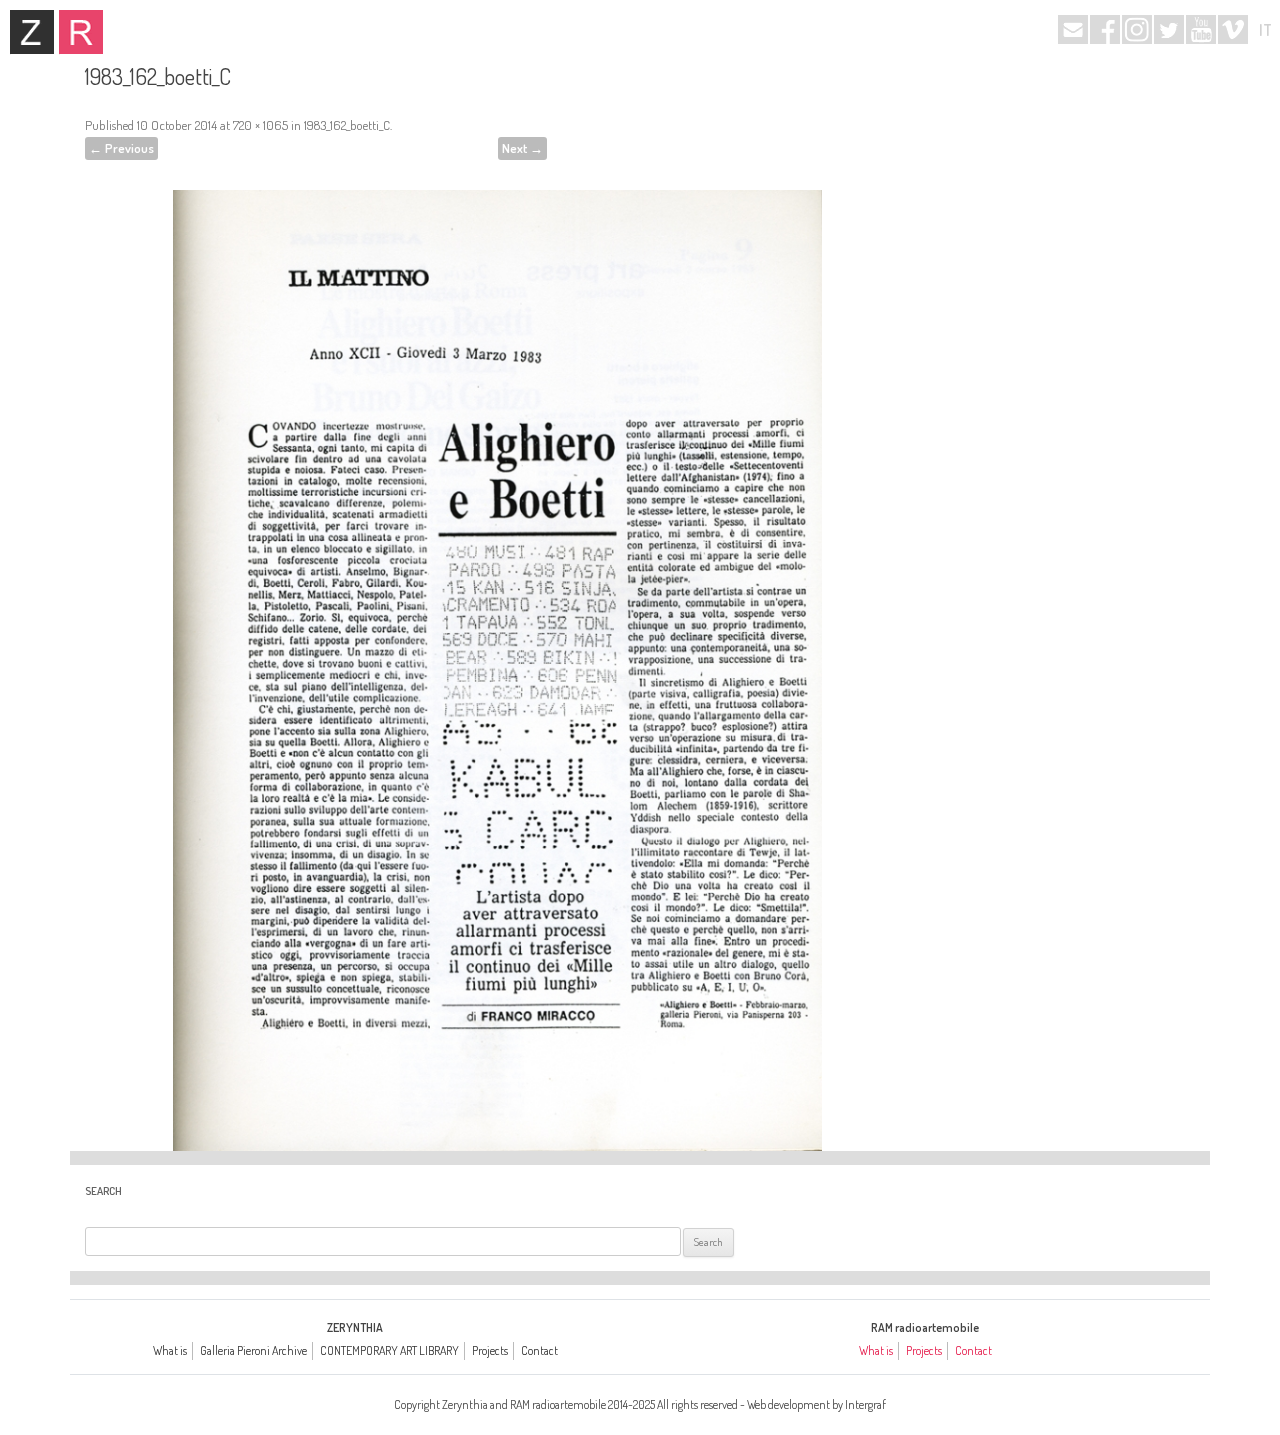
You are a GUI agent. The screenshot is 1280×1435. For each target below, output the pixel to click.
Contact (539, 1350)
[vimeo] (1233, 29)
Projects (490, 1350)
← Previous (121, 148)
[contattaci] (1073, 29)
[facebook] (1105, 29)
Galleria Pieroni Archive (253, 1350)
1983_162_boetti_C (347, 125)
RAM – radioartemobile (81, 32)
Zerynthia (32, 32)
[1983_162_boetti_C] (497, 643)
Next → (522, 148)
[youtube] (1201, 29)
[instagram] (1137, 29)
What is (170, 1350)
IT (1265, 30)
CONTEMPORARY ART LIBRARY (389, 1350)
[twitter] (1169, 29)
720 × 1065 (260, 125)
